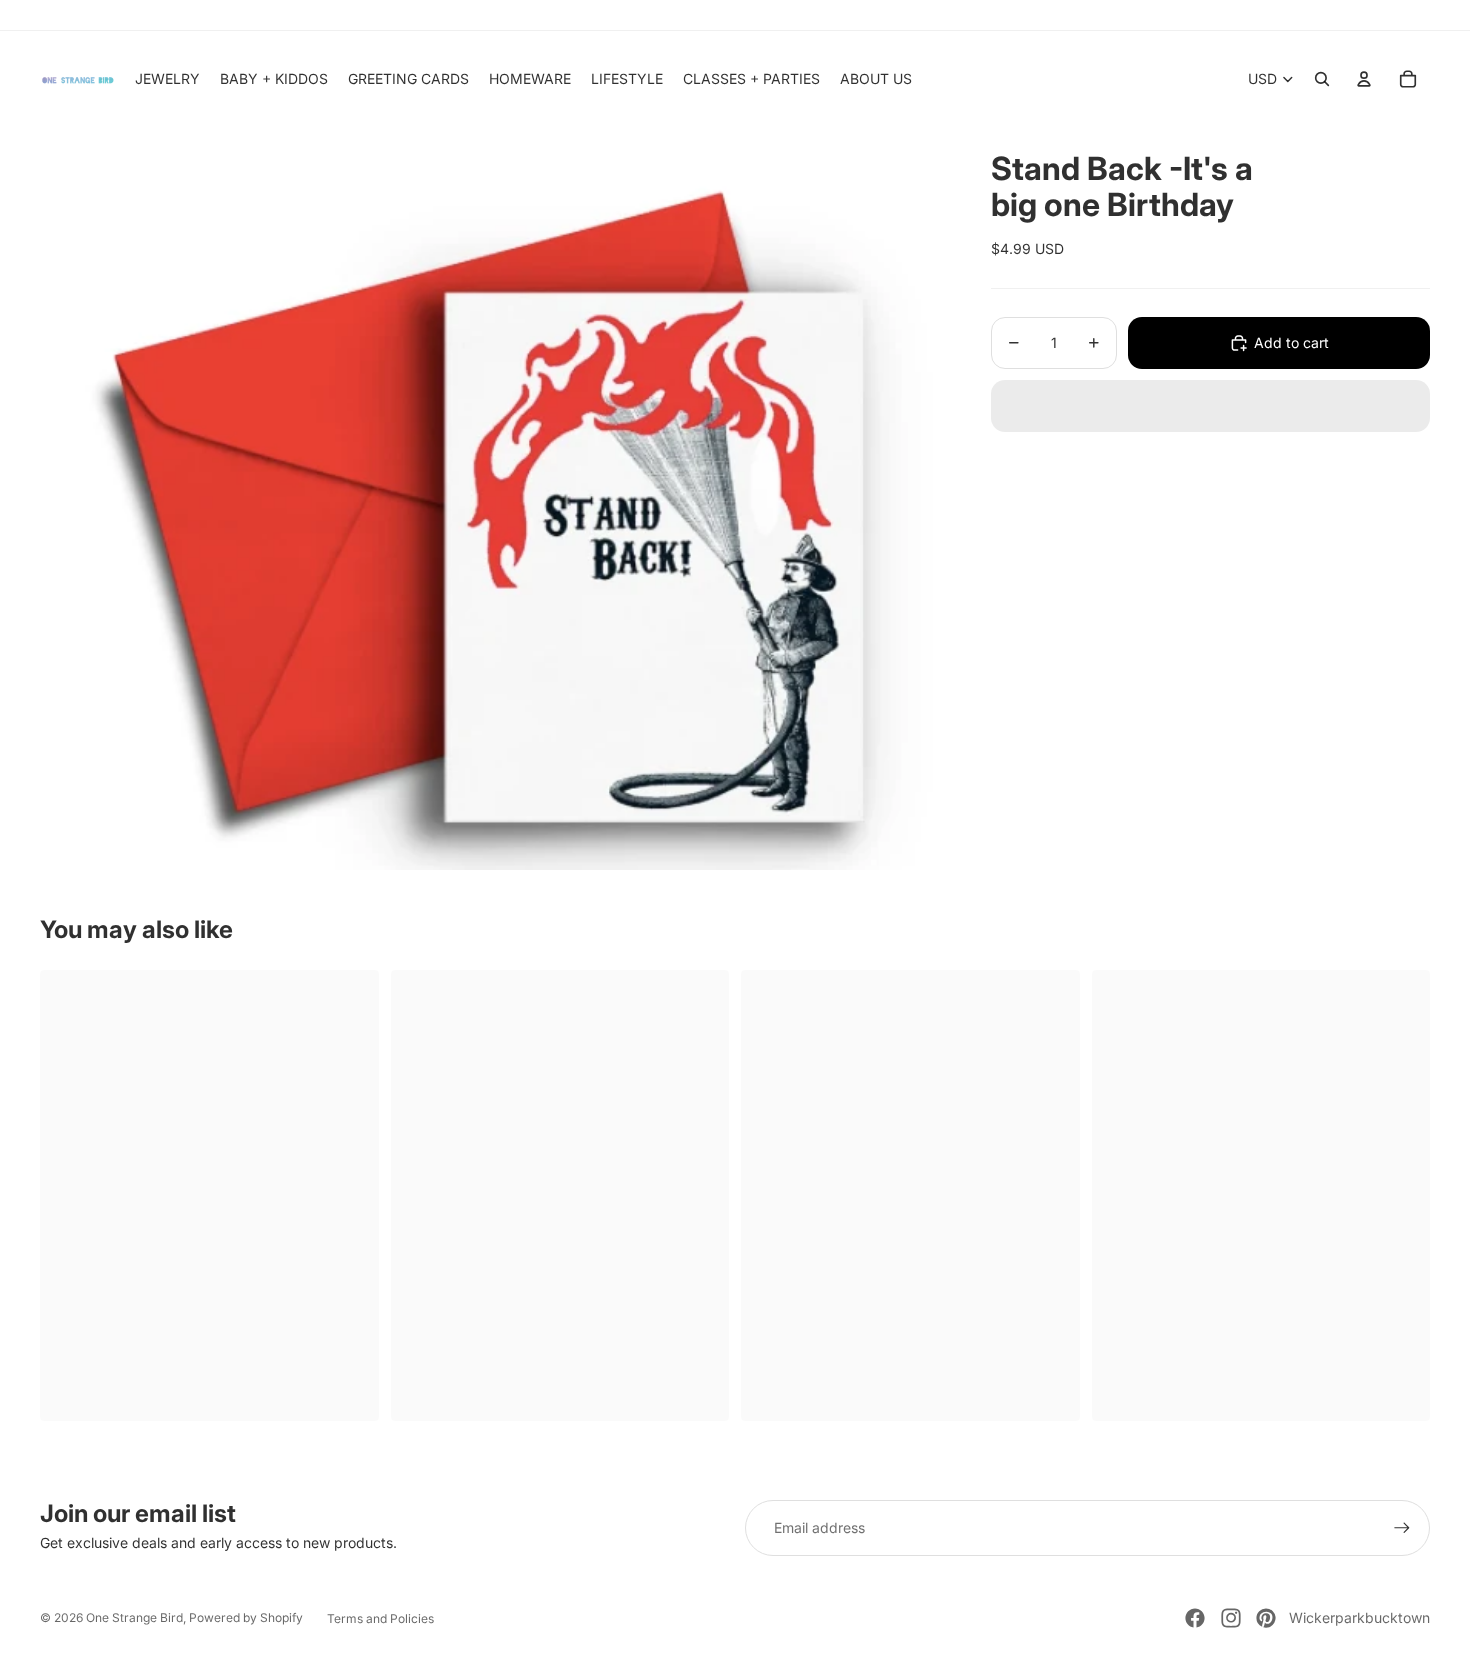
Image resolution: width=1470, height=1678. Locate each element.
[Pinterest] (1266, 1618)
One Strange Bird (134, 1617)
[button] (1210, 406)
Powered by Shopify (246, 1617)
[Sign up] (1402, 1528)
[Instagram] (1231, 1618)
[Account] (1364, 79)
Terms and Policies (380, 1618)
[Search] (1322, 79)
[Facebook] (1195, 1618)
